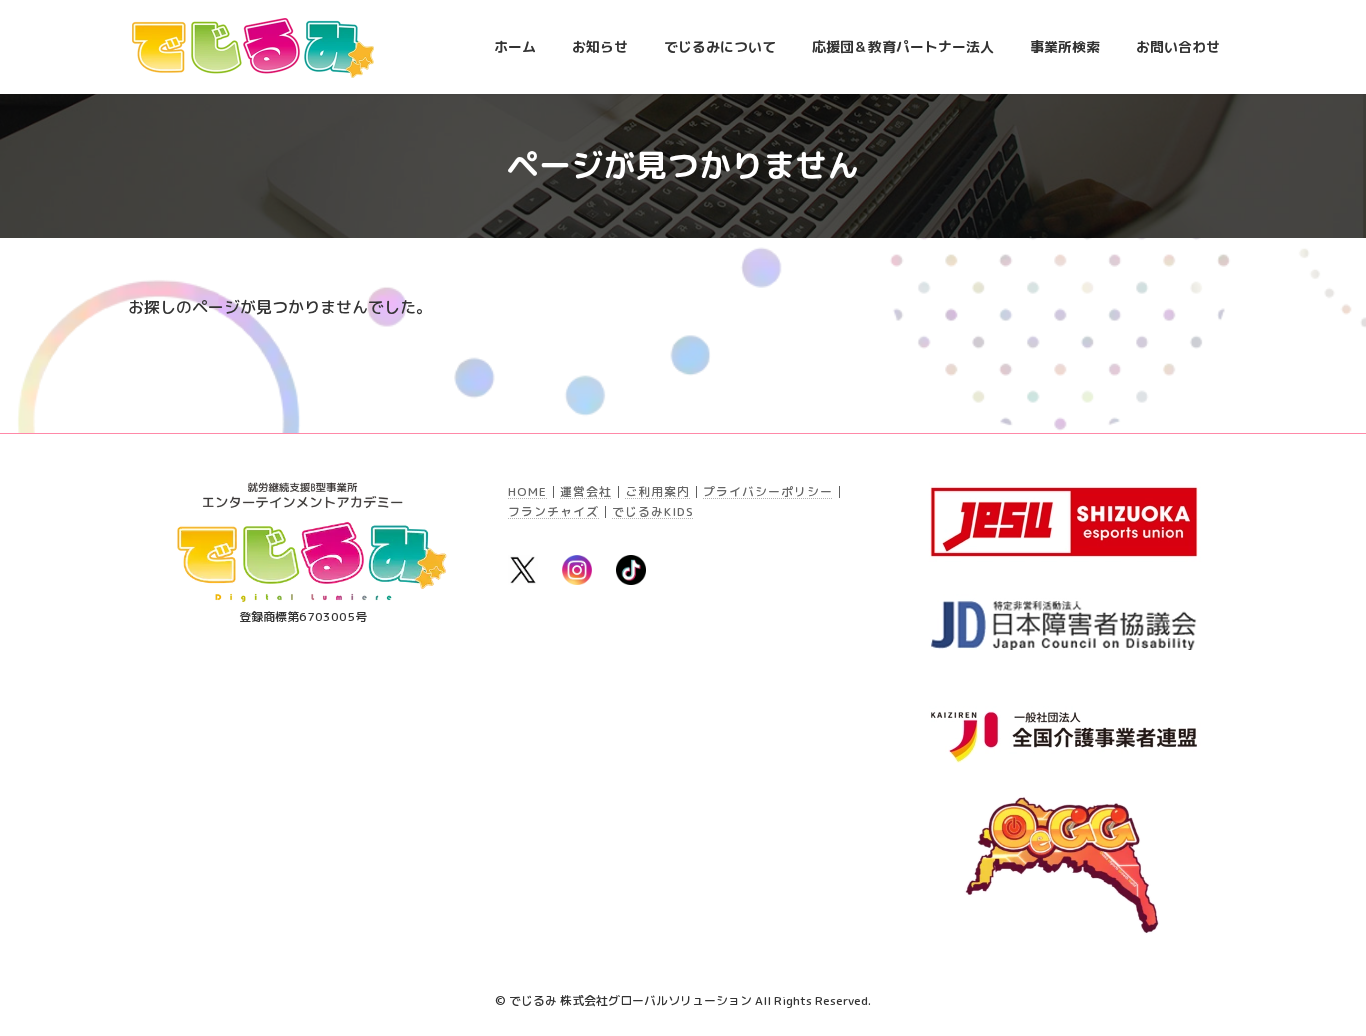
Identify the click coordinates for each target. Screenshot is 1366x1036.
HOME (527, 491)
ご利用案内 (657, 491)
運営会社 (586, 491)
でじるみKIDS (653, 511)
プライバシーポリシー (768, 491)
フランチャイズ (553, 511)
